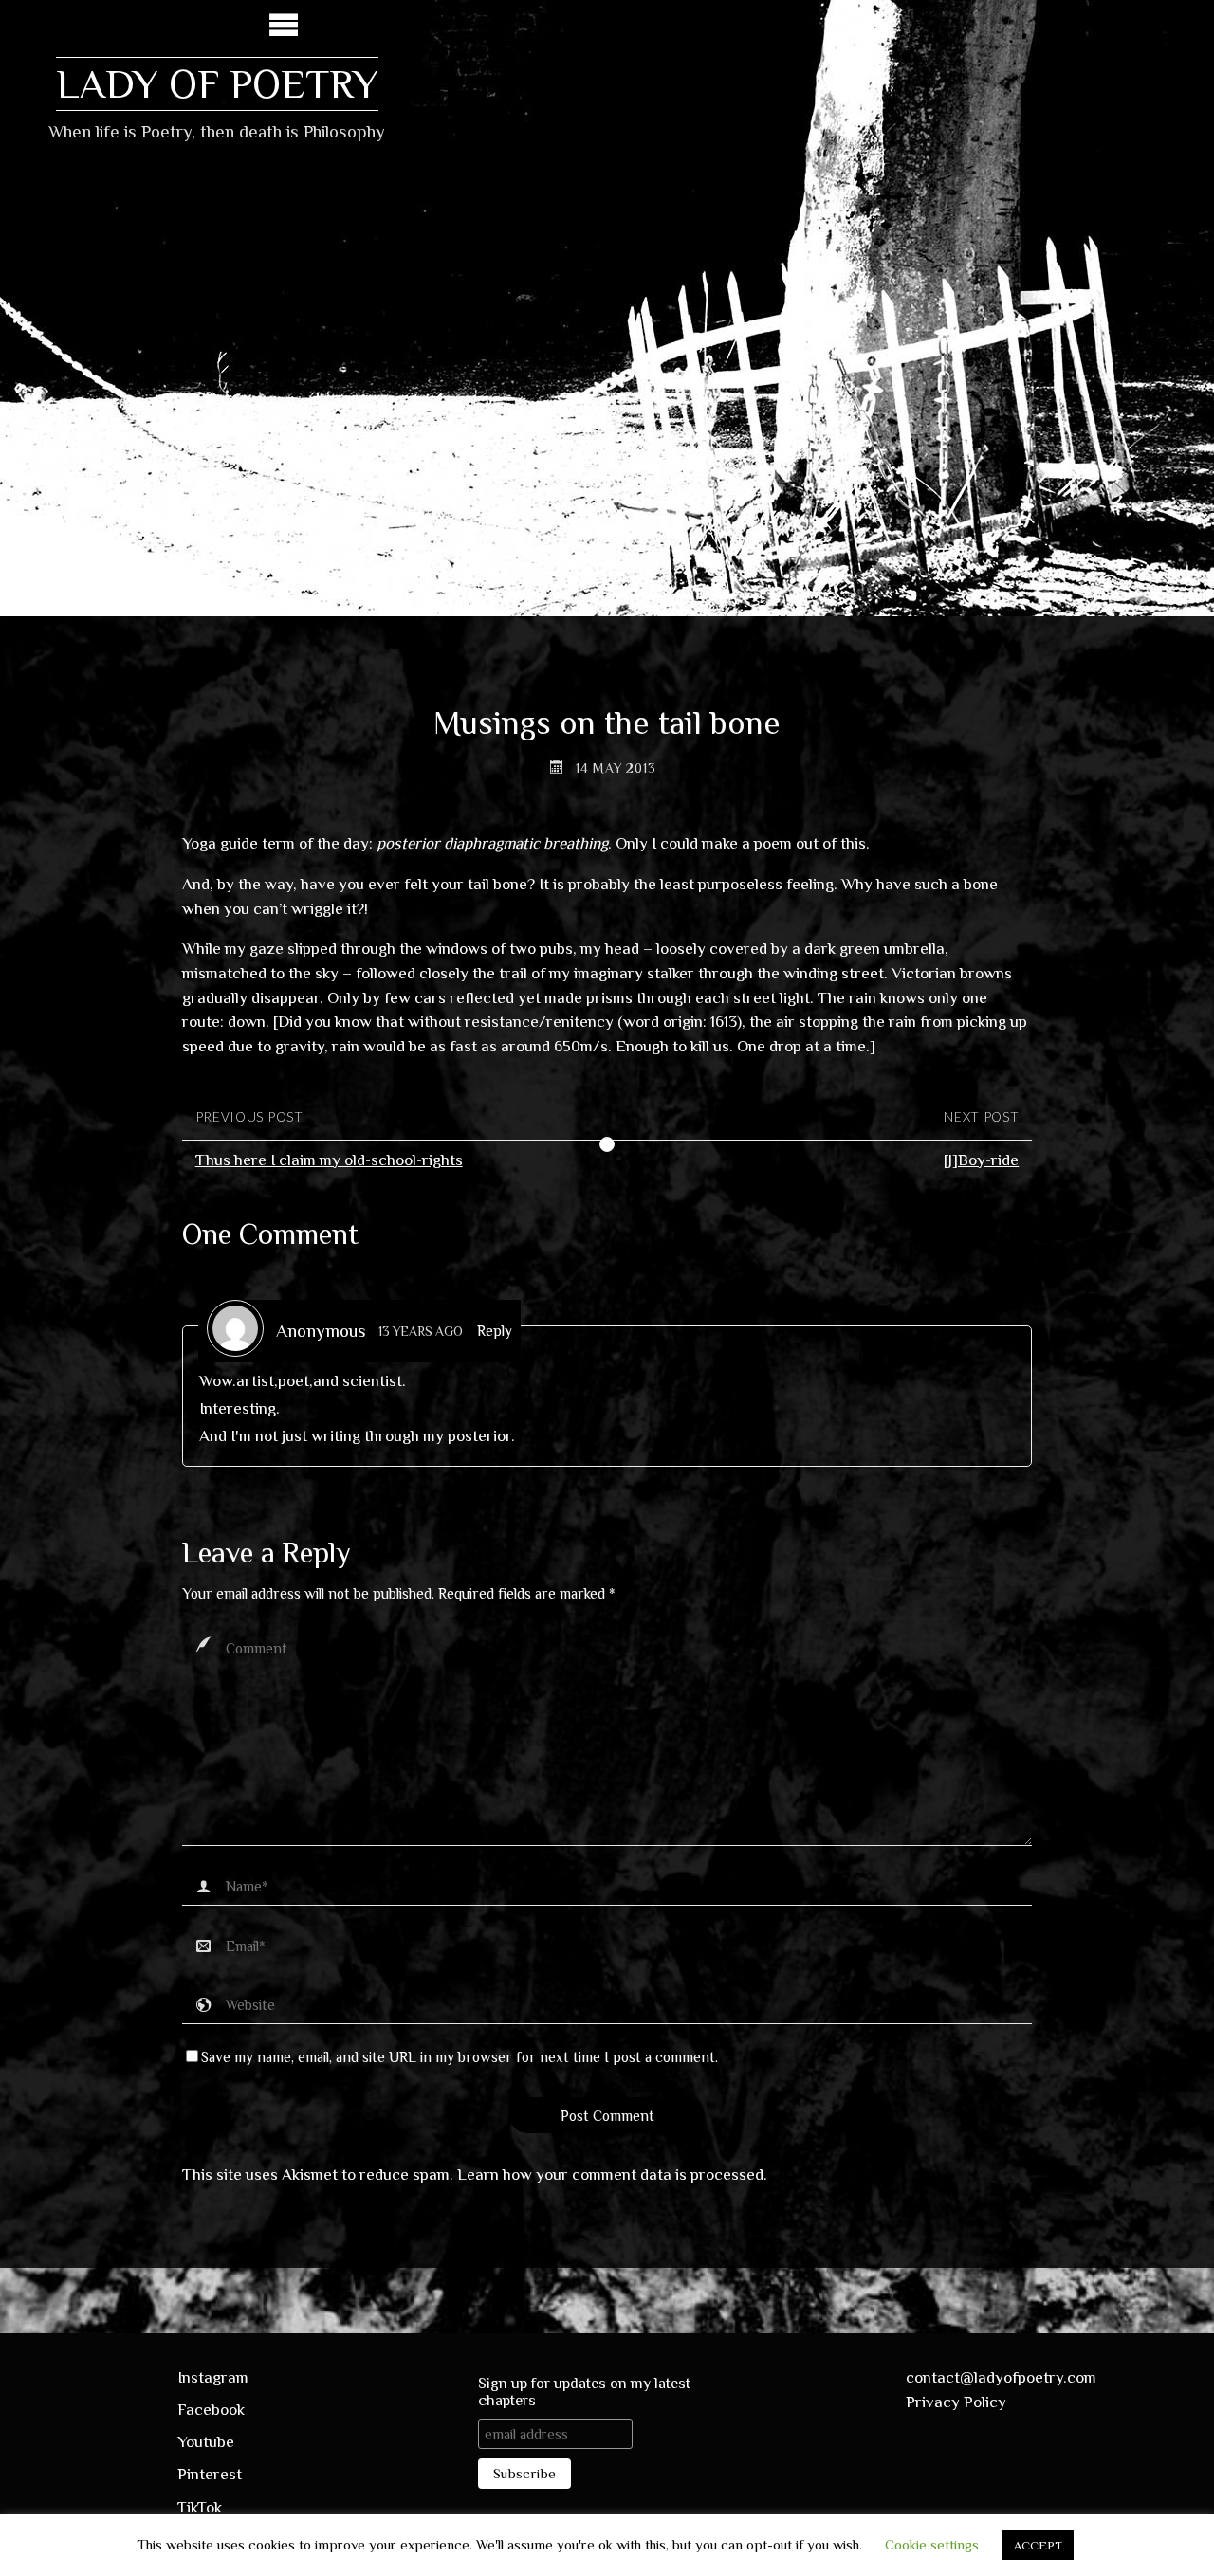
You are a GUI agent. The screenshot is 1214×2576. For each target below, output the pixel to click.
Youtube (206, 2442)
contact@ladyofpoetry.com (1001, 2377)
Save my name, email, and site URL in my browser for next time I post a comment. (460, 2057)
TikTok (200, 2507)
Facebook (211, 2410)
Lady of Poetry (217, 84)
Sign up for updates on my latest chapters (584, 2392)
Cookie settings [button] (932, 2544)
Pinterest (210, 2474)
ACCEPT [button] (1038, 2545)
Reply (495, 1331)
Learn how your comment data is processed (610, 2174)
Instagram (213, 2377)
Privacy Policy (956, 2402)
